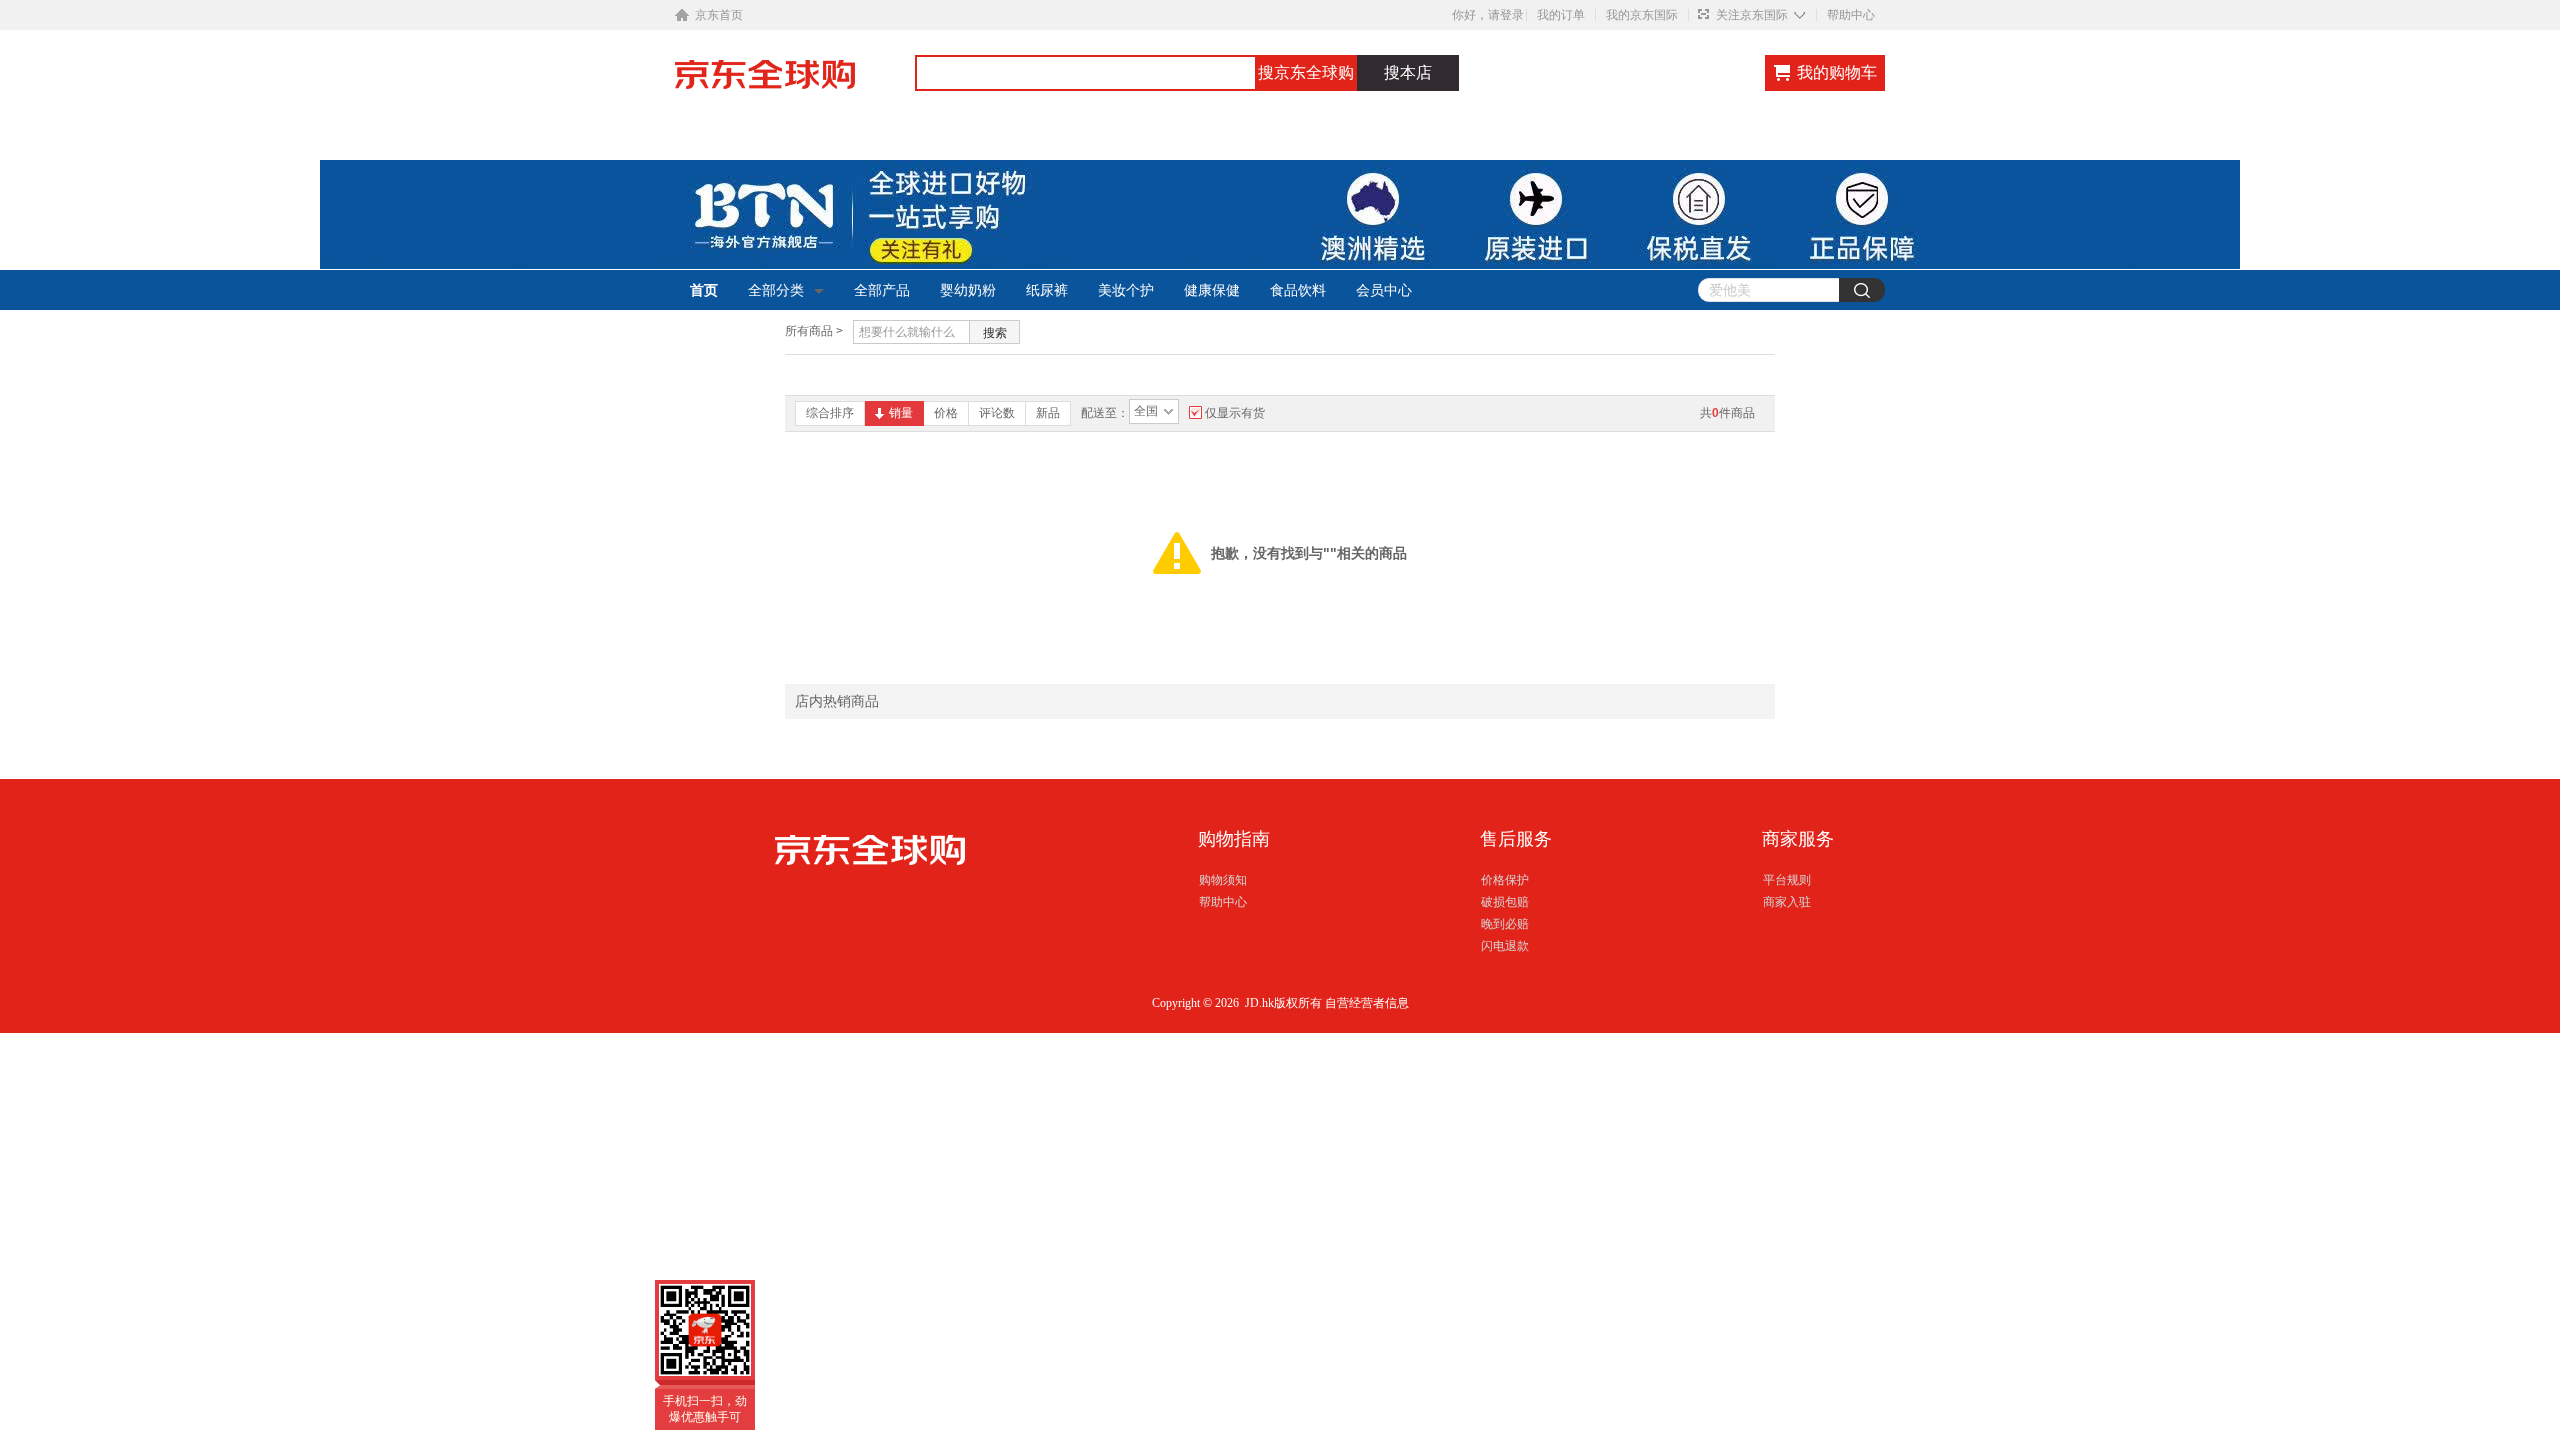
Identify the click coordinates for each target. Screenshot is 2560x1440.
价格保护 (1505, 880)
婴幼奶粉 (968, 290)
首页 (704, 290)
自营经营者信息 (1367, 1003)
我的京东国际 (1642, 15)
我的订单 (1561, 15)
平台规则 (1787, 880)
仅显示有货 (1235, 413)
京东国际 (795, 84)
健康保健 (1212, 290)
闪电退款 (1505, 946)
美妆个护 (1126, 290)
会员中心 (1384, 290)
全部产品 (882, 290)
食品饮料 (1298, 290)
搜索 (995, 333)
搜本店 (1408, 72)
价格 (946, 413)
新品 (1048, 413)
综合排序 (830, 413)
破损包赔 (1505, 902)
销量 (901, 413)
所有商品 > (814, 331)
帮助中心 (1851, 15)
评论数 (997, 413)
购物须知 (1223, 880)
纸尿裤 (1047, 290)
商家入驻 (1787, 902)
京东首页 (719, 15)
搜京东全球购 (1306, 72)
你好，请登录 (1488, 15)
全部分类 (776, 290)
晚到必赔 (1505, 924)
